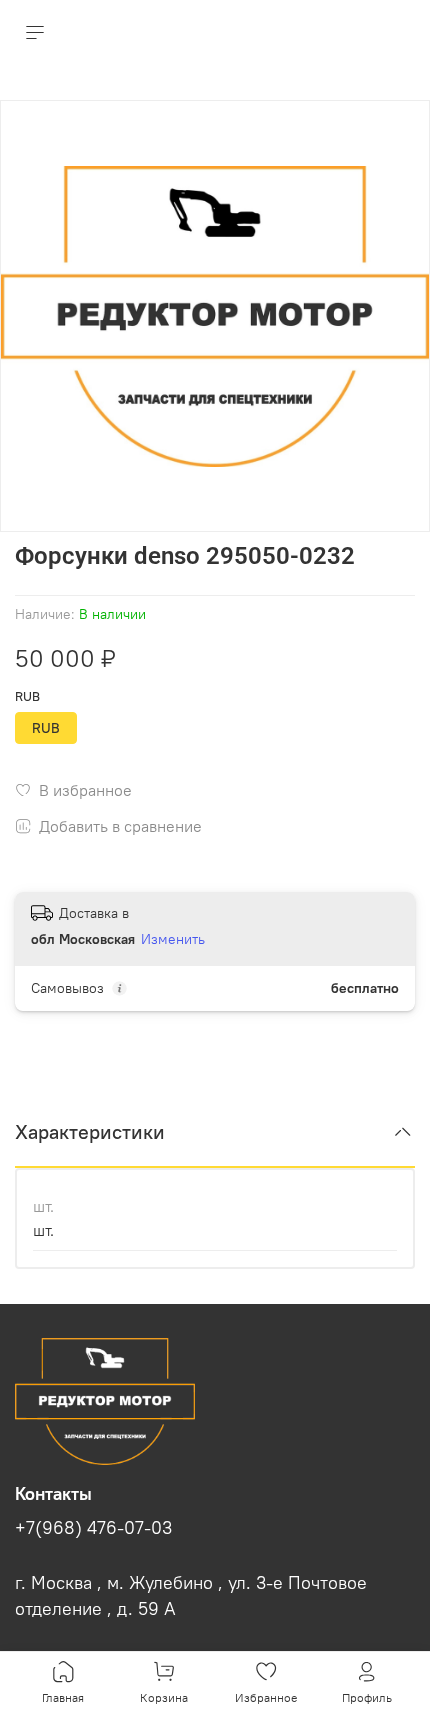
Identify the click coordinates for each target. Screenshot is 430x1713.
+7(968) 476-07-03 (93, 1528)
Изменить (173, 939)
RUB (27, 696)
